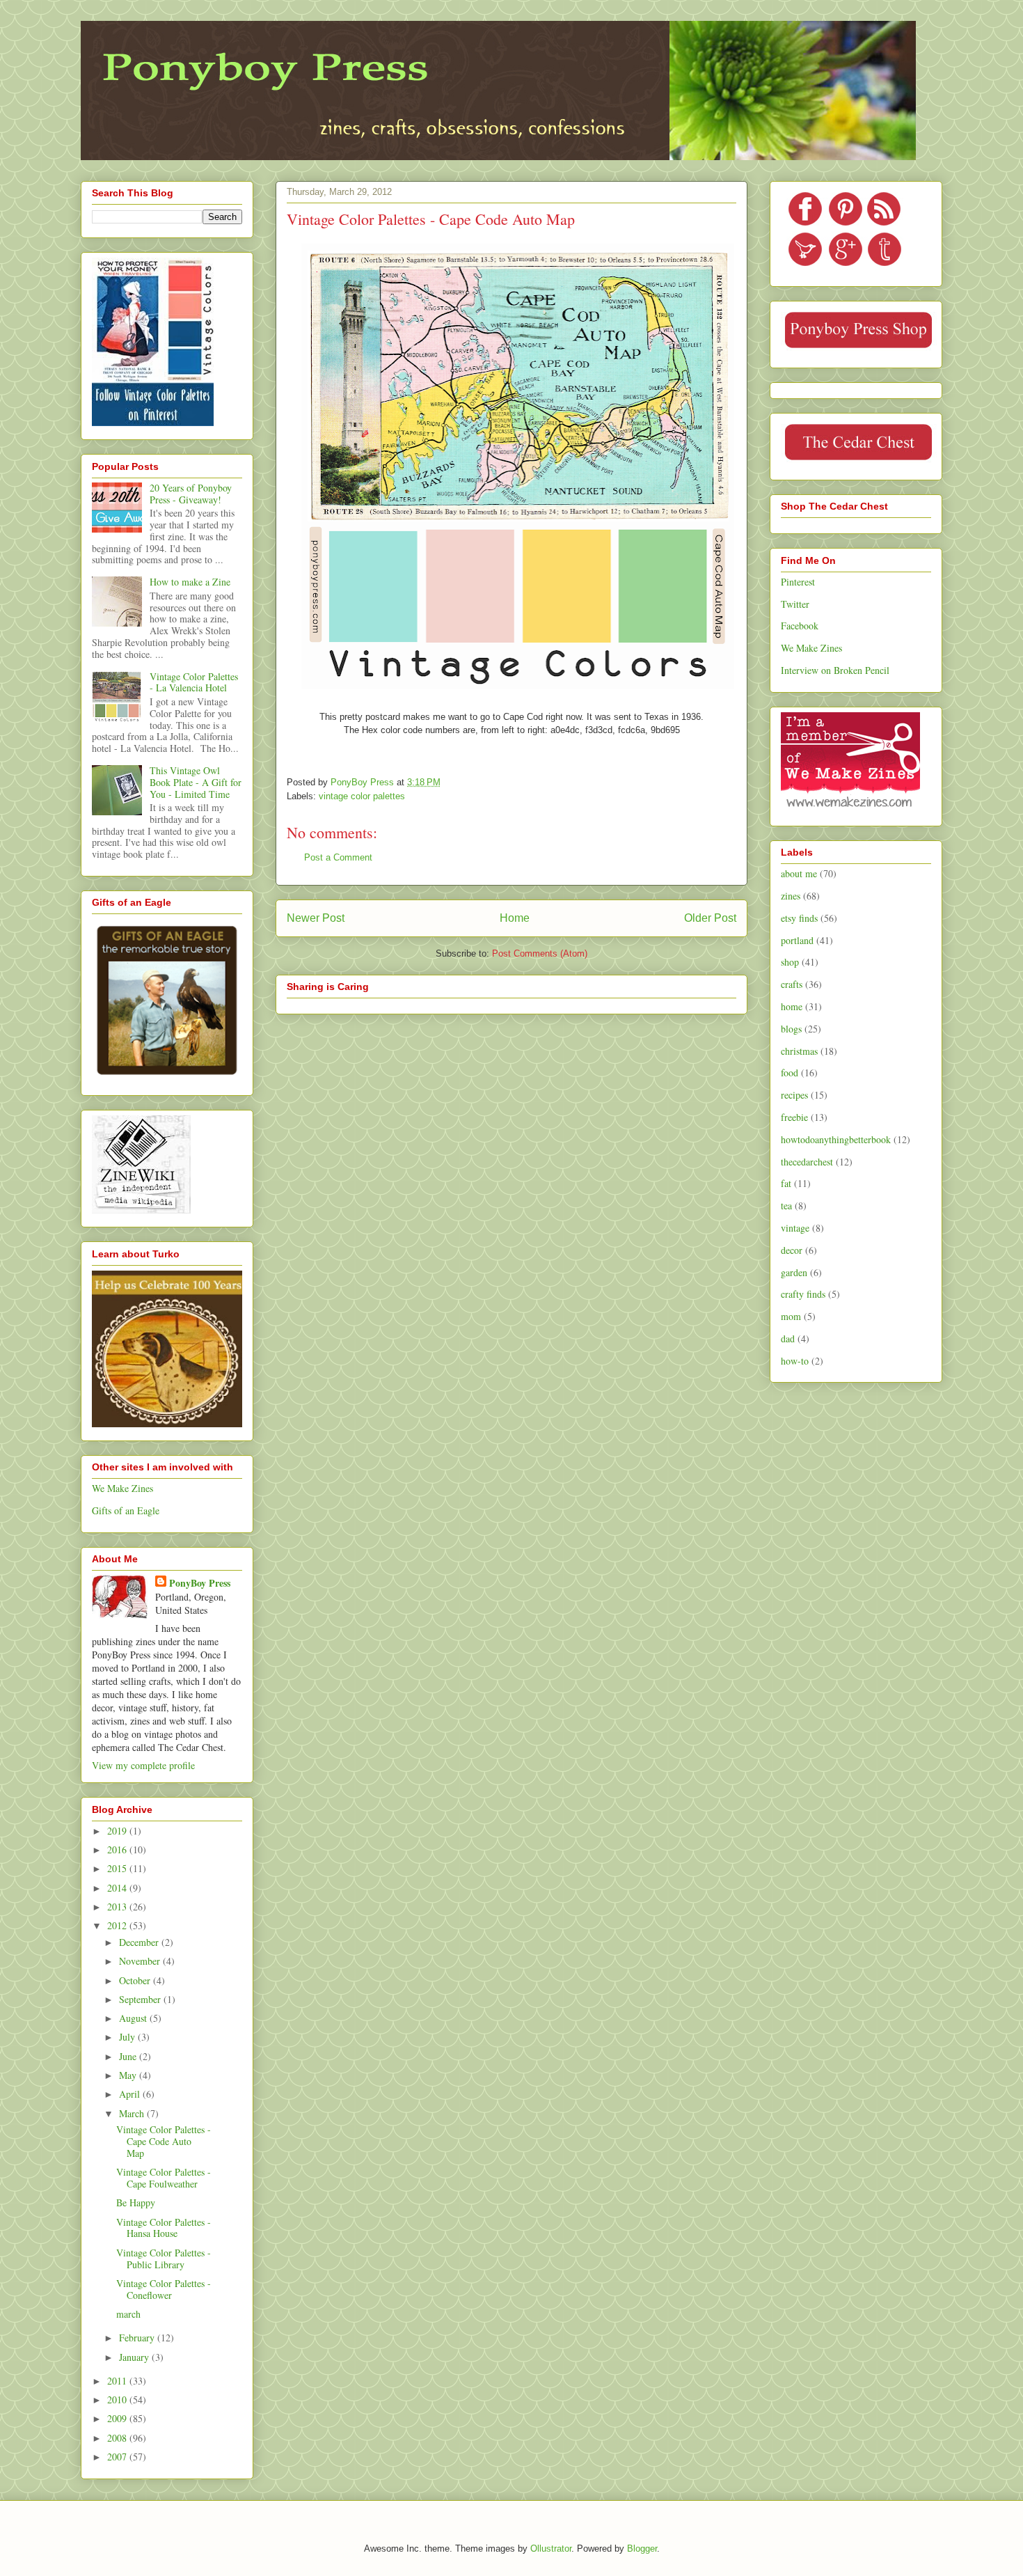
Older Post (710, 918)
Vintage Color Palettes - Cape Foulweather (164, 2178)
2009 (118, 2418)
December (140, 1942)
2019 (118, 1831)
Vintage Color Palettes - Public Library (164, 2259)
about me (799, 873)
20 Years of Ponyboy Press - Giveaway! (191, 494)
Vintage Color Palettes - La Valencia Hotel (194, 682)
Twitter (795, 604)
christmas (799, 1051)
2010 (118, 2400)
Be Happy (136, 2202)
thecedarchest (807, 1162)
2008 (118, 2438)
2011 (118, 2381)
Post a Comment (338, 857)
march (128, 2314)
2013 (118, 1907)
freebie (794, 1117)
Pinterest (798, 582)
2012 (118, 1925)
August (134, 2018)
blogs (791, 1029)
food (790, 1073)
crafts (792, 984)
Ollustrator (551, 2548)
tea (786, 1205)
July (128, 2037)
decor (792, 1250)
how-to (795, 1361)
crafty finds (803, 1294)
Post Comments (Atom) (540, 953)
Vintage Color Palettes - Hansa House (164, 2228)
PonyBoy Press (200, 1583)
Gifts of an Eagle (126, 1510)
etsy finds (799, 918)
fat (786, 1183)
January (135, 2357)
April (131, 2094)
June (129, 2056)
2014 (118, 1888)
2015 (118, 1868)
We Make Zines (122, 1488)
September (141, 1999)
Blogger (642, 2548)
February (138, 2338)
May (129, 2075)
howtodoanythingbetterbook (836, 1139)
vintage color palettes (362, 796)
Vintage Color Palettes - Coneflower (164, 2289)
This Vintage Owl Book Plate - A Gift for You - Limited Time (196, 782)
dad (788, 1338)
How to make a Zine (190, 582)
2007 (118, 2457)
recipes (794, 1095)
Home (515, 918)
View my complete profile (143, 1765)
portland (797, 940)
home (792, 1006)
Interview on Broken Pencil (835, 670)
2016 (118, 1849)
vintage (795, 1228)
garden (794, 1272)
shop (790, 962)
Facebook (800, 626)
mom (791, 1316)
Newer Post (316, 918)
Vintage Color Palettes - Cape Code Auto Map (164, 2141)
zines (791, 896)
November (141, 1961)
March (133, 2113)
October (136, 1980)
